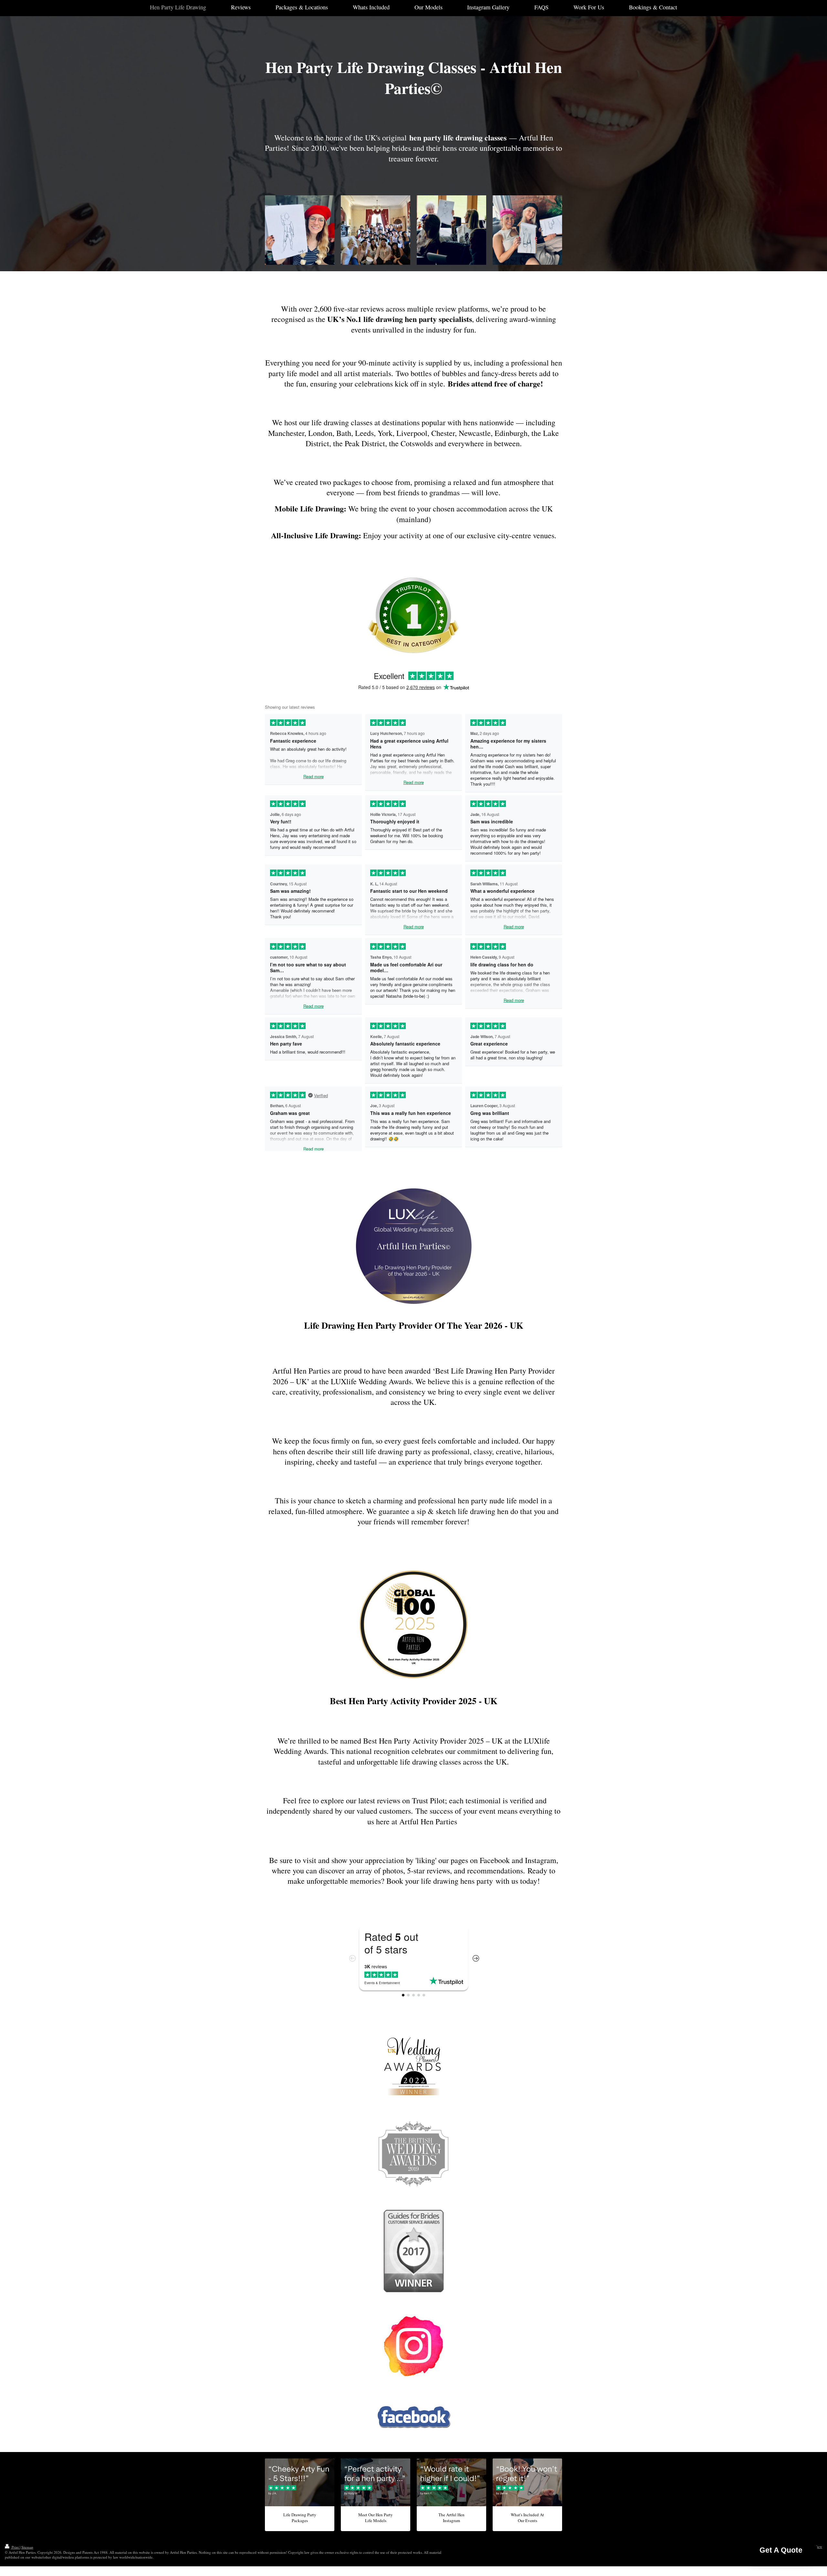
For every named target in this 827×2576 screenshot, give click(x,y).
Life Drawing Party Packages (300, 2518)
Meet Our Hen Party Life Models (376, 2518)
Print (15, 2547)
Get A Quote (781, 2553)
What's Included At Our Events (527, 2518)
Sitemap (27, 2547)
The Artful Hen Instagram (451, 2518)
